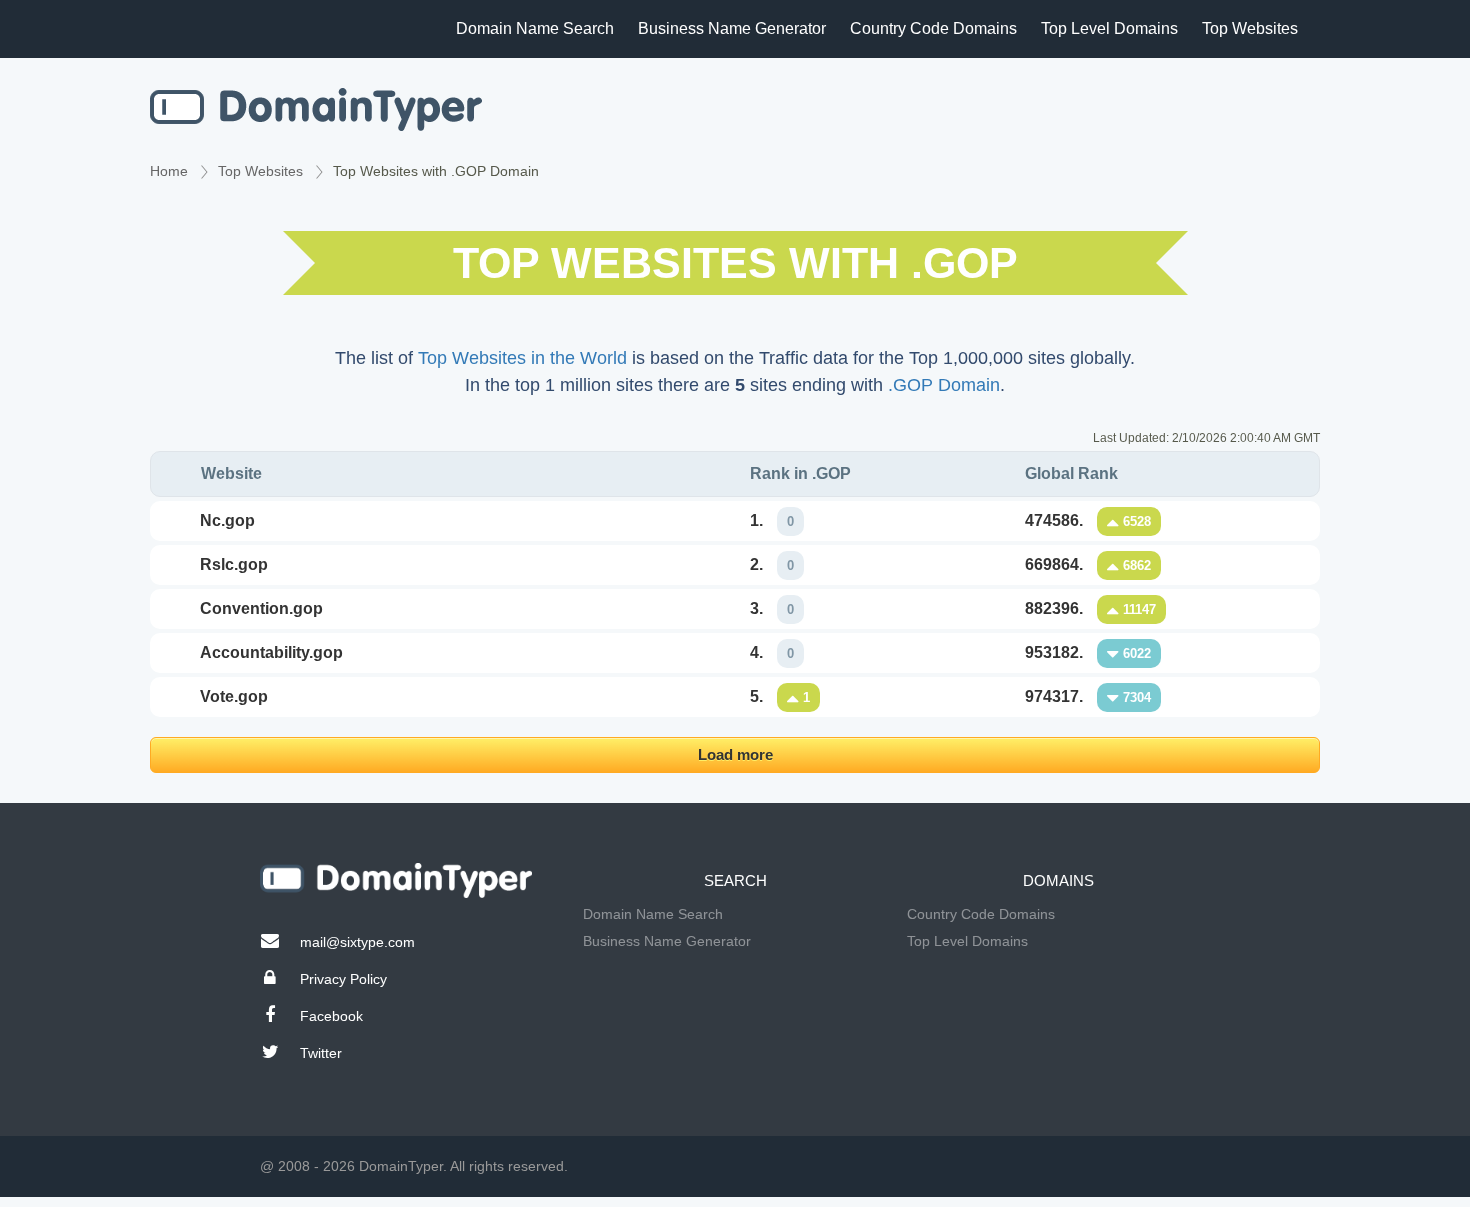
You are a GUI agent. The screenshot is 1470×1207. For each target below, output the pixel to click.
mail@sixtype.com (357, 942)
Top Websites (1250, 28)
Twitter (321, 1053)
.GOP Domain (944, 385)
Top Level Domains (1109, 28)
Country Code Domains (933, 28)
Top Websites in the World (522, 358)
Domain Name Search (535, 28)
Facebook (331, 1016)
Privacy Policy (343, 979)
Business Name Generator (732, 28)
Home (169, 171)
